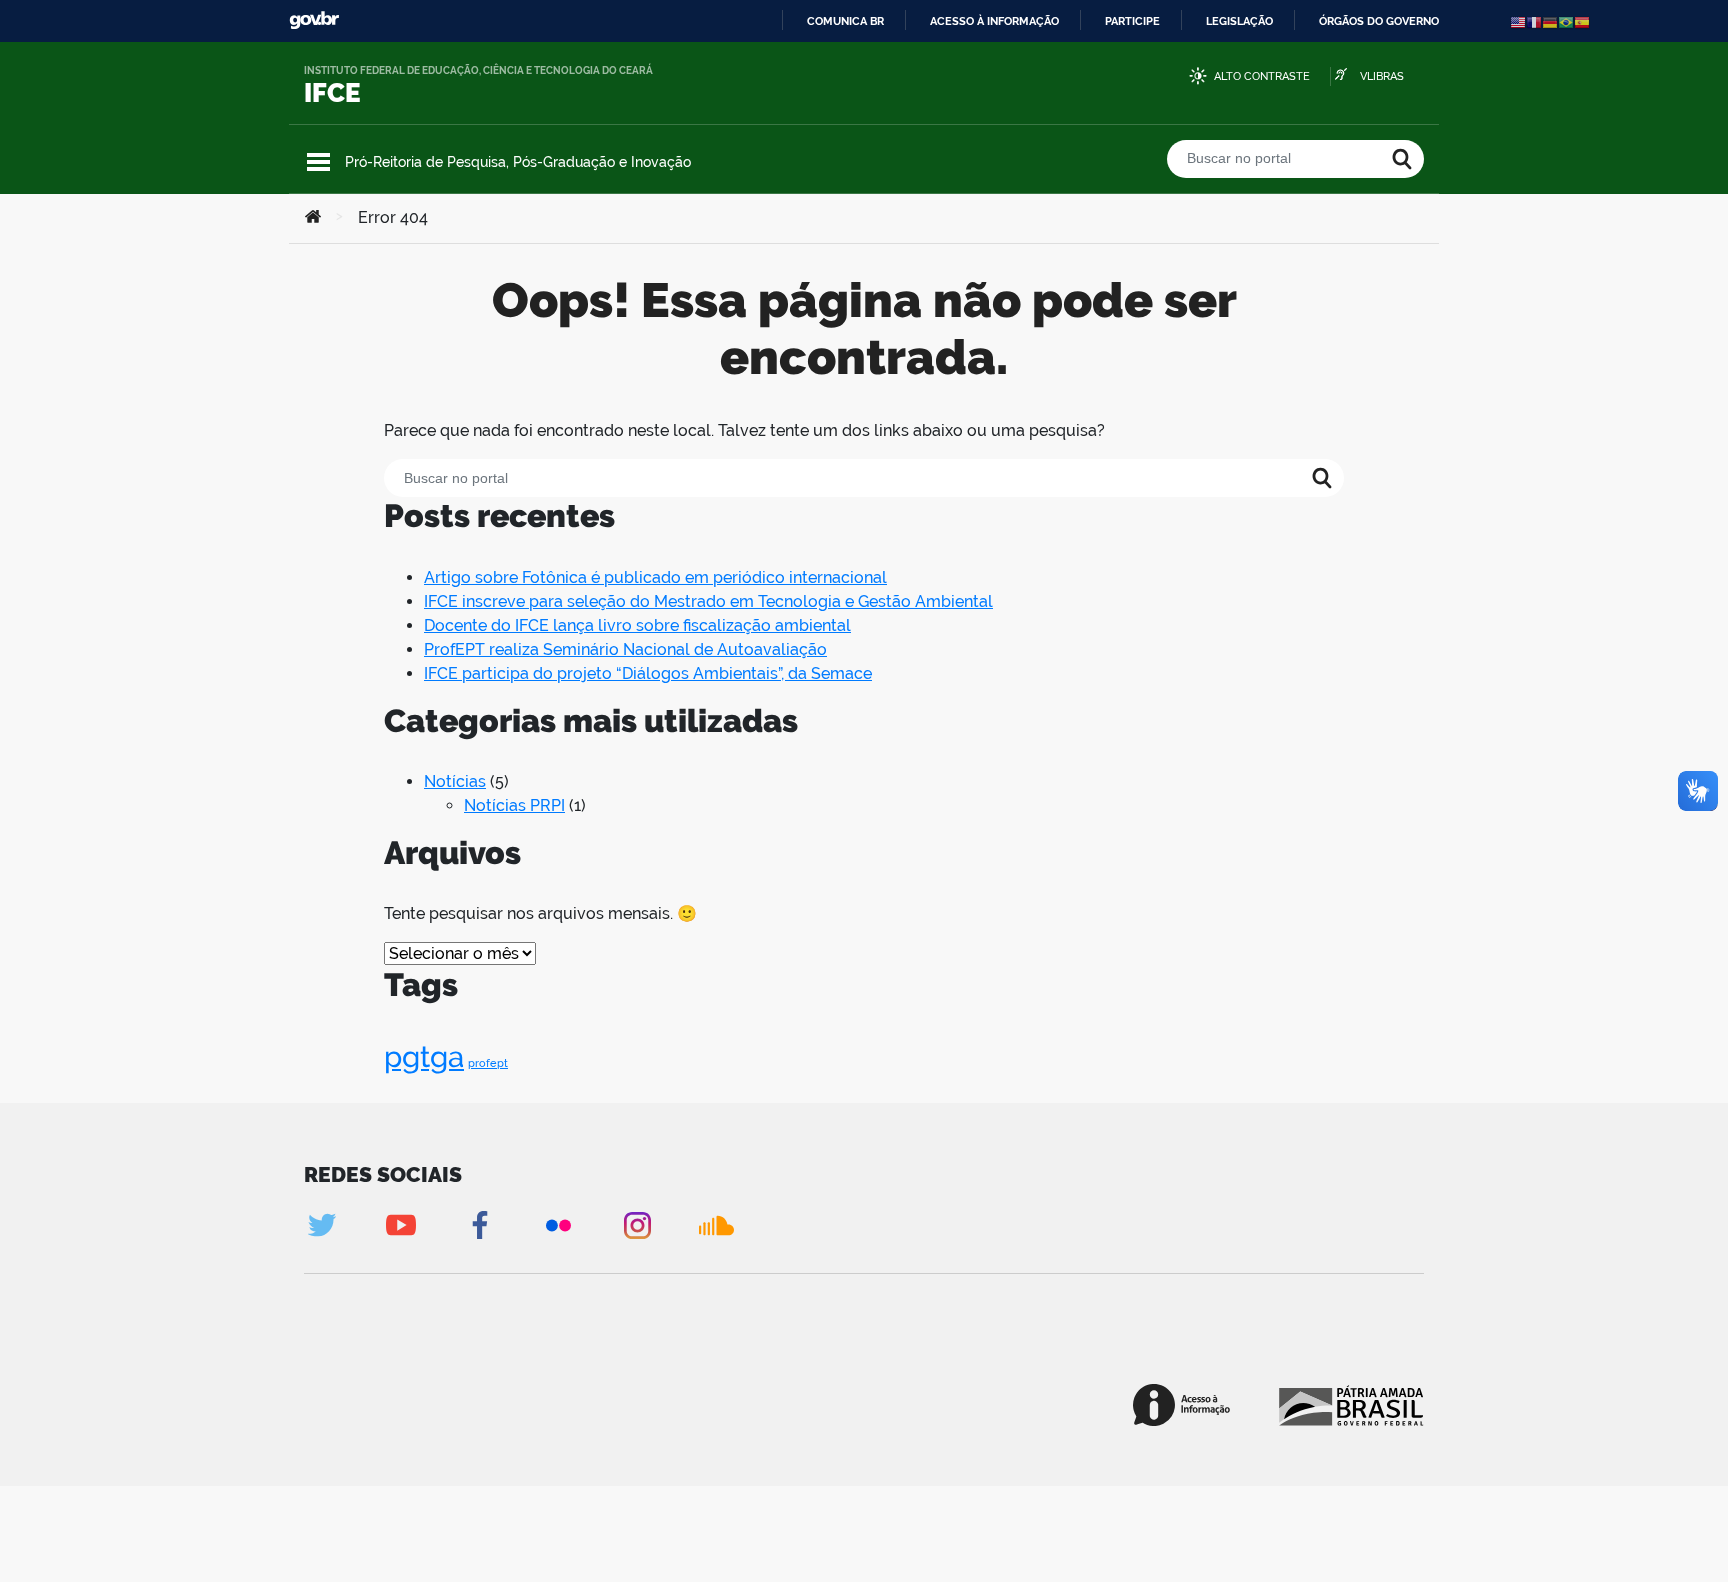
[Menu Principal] (318, 162)
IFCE (332, 93)
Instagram (637, 1225)
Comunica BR (845, 21)
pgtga (424, 1056)
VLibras (1382, 76)
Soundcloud (716, 1225)
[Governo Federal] (1349, 1405)
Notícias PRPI (514, 805)
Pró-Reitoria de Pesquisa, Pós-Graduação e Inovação (518, 162)
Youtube (400, 1225)
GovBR (314, 20)
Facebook (479, 1225)
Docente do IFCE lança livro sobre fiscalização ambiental (637, 625)
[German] (1550, 21)
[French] (1534, 21)
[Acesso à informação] (1181, 1405)
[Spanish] (1582, 21)
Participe (1132, 21)
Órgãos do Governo (1379, 21)
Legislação (1239, 21)
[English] (1518, 21)
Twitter (321, 1225)
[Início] (313, 218)
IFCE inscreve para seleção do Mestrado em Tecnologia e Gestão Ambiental (708, 601)
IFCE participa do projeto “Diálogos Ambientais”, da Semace (648, 673)
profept (488, 1063)
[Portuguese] (1566, 21)
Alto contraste (1262, 76)
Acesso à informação (994, 21)
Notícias (455, 781)
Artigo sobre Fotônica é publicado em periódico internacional (655, 577)
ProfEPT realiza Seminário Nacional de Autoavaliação (625, 649)
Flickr (558, 1225)
